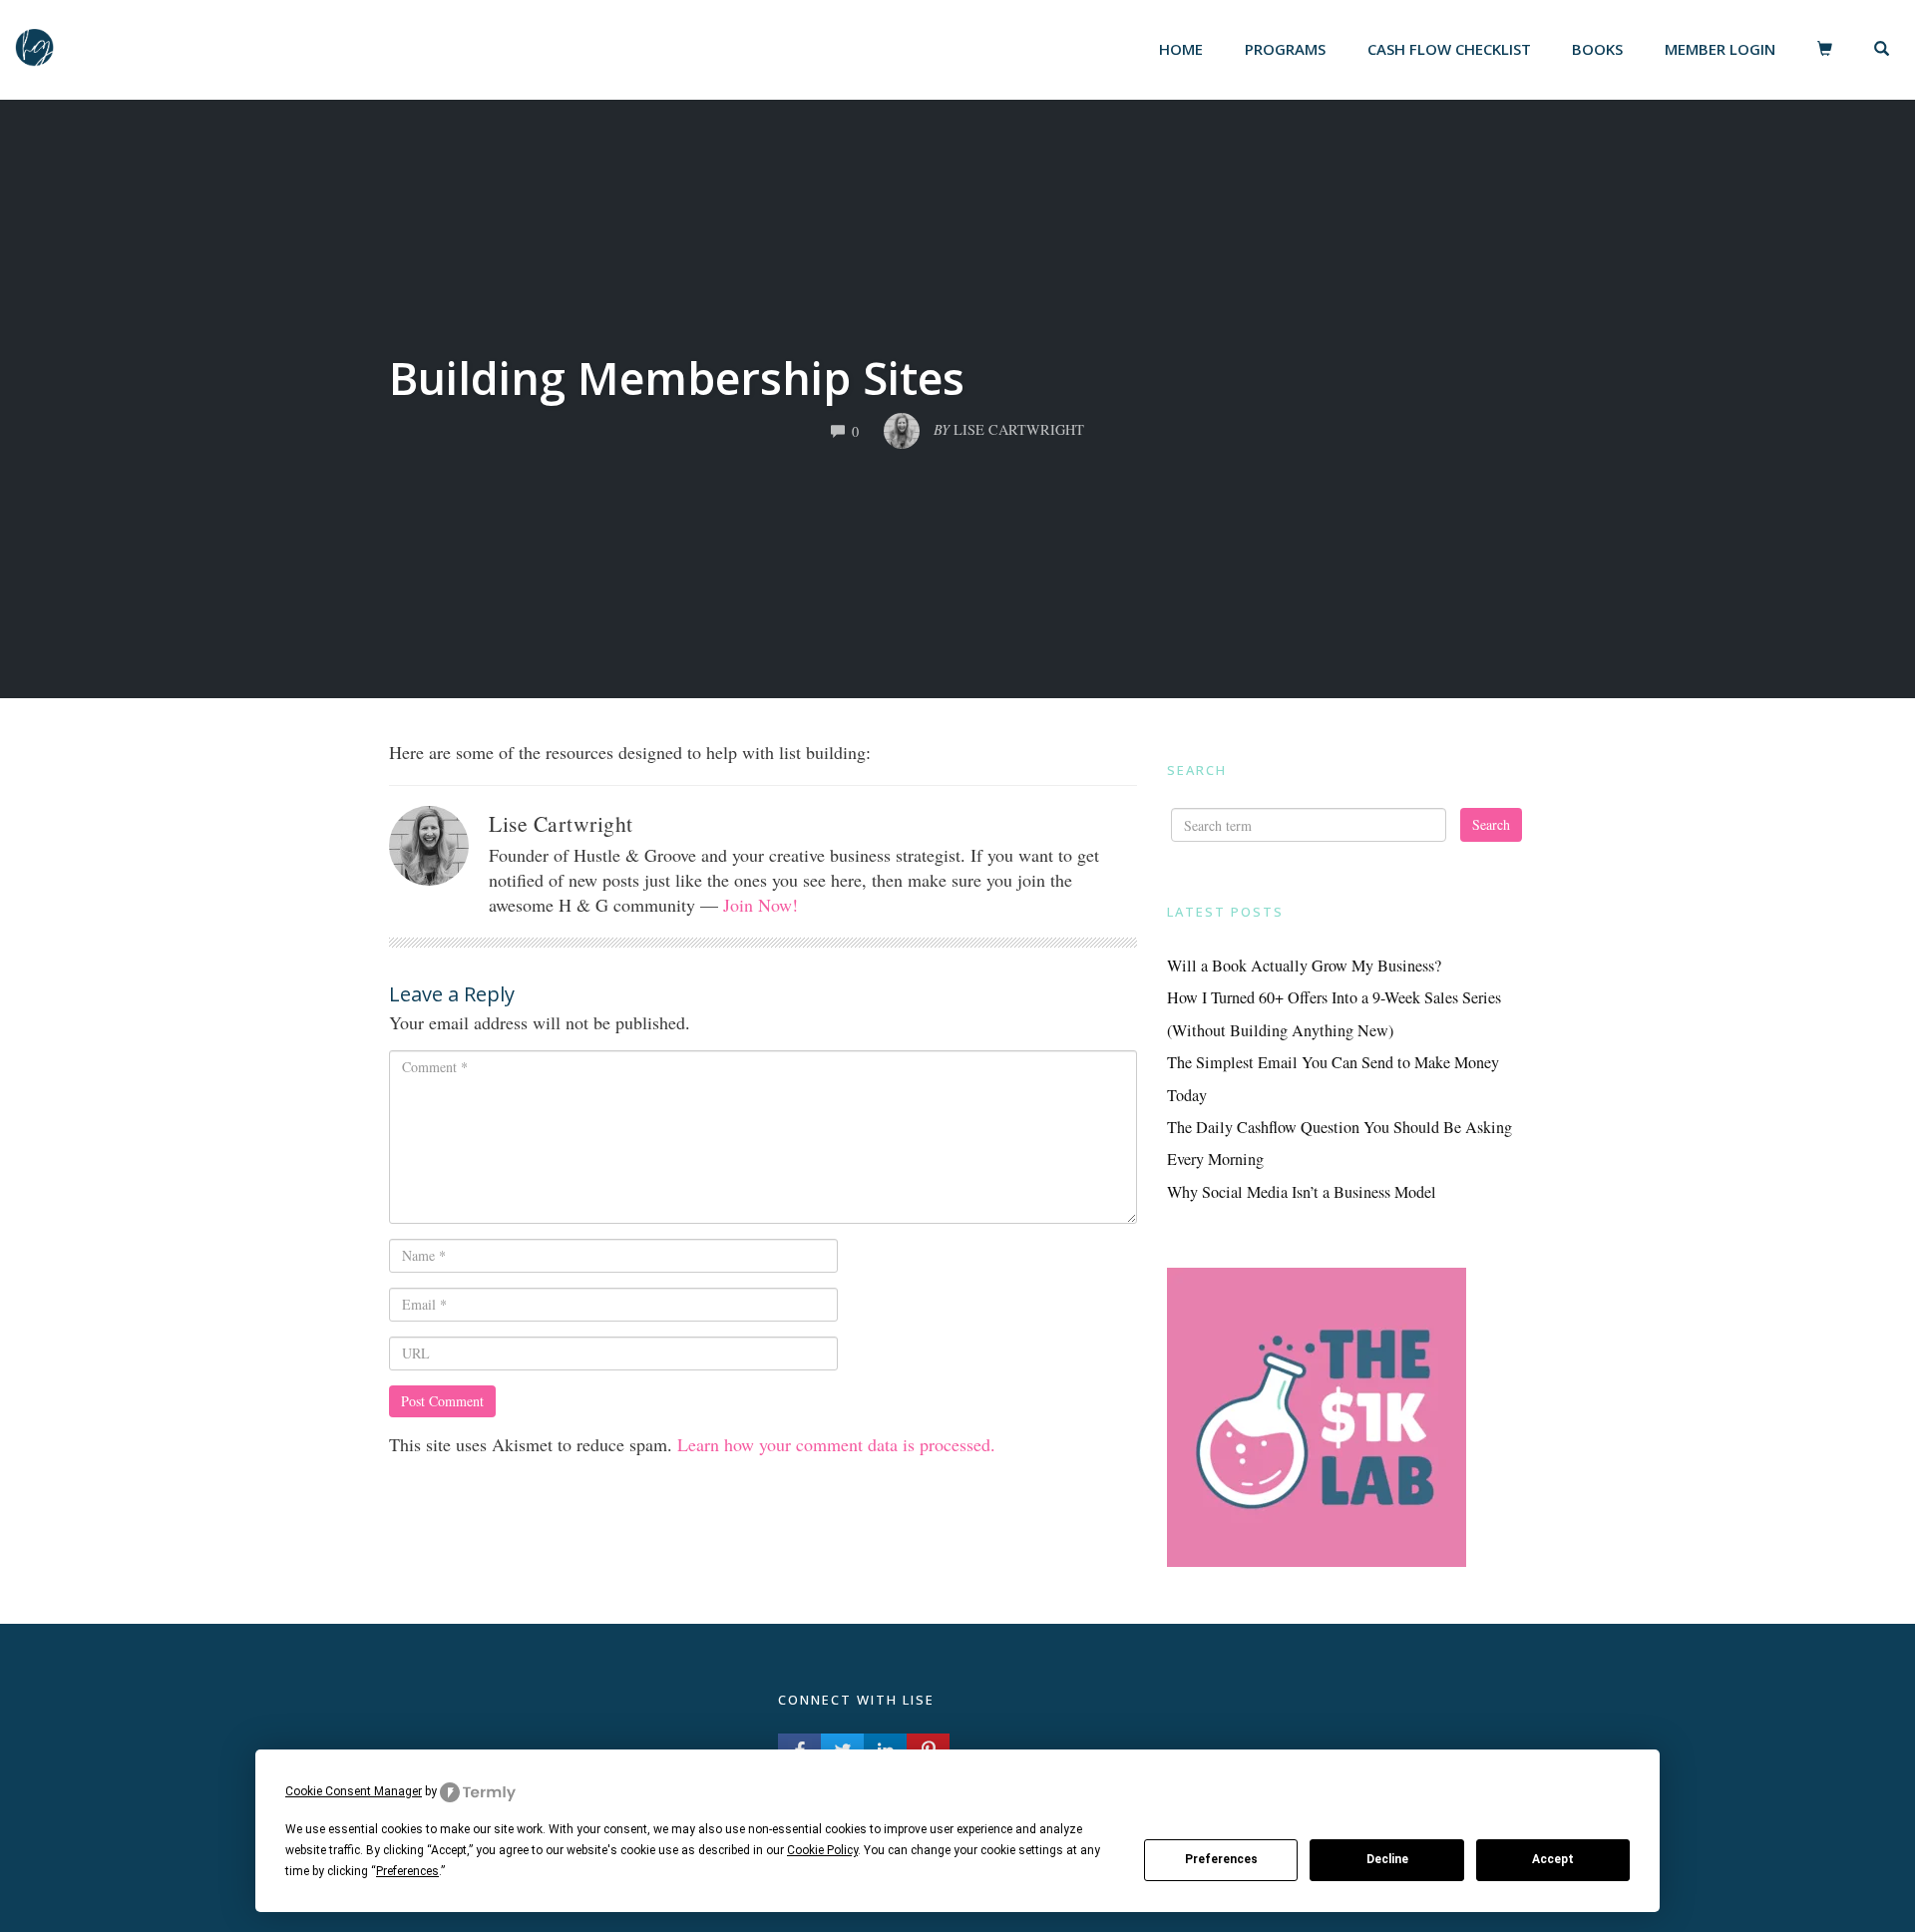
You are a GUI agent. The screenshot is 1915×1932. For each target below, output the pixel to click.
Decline (1387, 1859)
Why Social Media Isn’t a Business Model (1302, 1192)
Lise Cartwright (561, 823)
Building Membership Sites (677, 378)
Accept (1553, 1859)
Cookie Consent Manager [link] (354, 1791)
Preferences (1221, 1859)
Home (1181, 49)
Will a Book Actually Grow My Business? (1304, 966)
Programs (1285, 49)
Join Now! (761, 905)
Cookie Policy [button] (822, 1850)
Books (1597, 49)
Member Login (1720, 49)
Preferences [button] (407, 1871)
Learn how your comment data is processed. (836, 1444)
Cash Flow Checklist (1449, 49)
